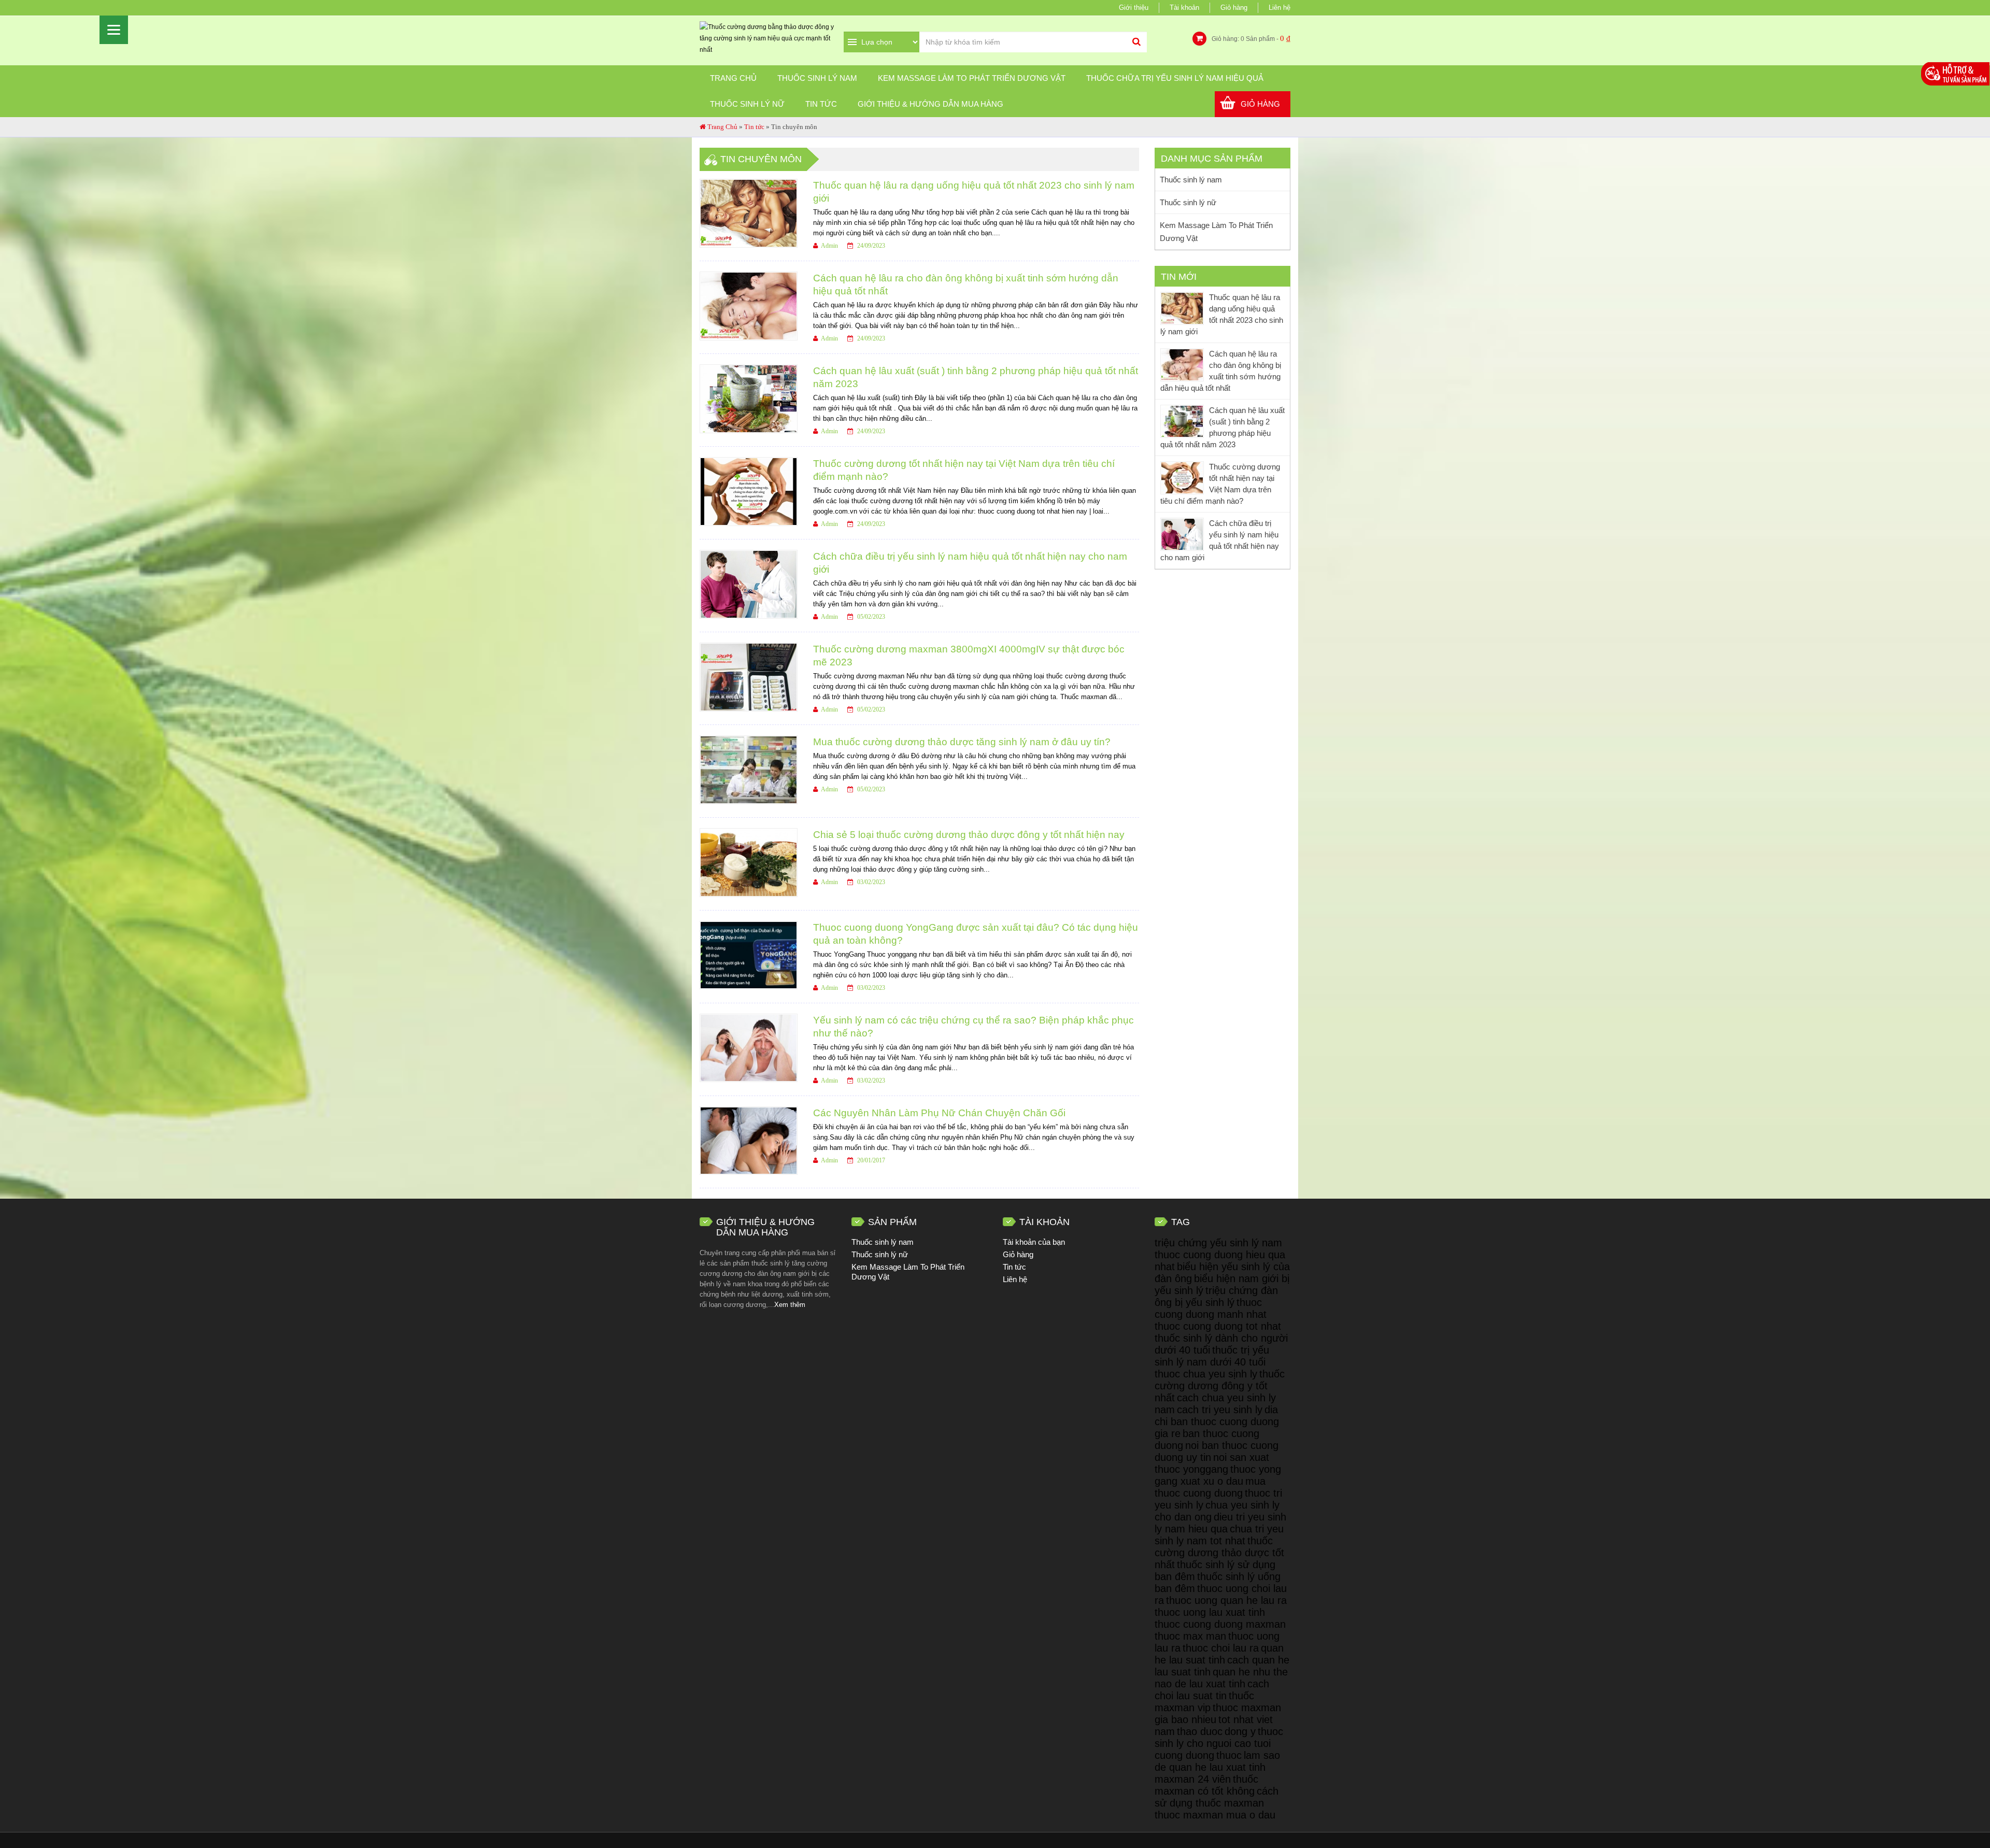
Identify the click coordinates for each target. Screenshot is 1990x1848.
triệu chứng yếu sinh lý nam (1218, 1243)
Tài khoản (1184, 8)
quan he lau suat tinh (1219, 1654)
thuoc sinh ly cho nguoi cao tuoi (1219, 1737)
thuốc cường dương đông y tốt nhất (1220, 1386)
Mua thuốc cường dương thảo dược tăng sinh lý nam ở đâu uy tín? (962, 742)
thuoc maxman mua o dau (1215, 1815)
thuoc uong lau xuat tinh (1210, 1612)
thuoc (1229, 1755)
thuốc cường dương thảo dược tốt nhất (1219, 1553)
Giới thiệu (1134, 8)
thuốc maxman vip (1204, 1702)
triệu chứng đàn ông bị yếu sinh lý (1216, 1296)
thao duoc (1200, 1731)
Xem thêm (790, 1305)
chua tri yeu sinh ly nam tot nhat (1219, 1535)
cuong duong (1184, 1755)
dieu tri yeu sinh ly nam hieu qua (1220, 1523)
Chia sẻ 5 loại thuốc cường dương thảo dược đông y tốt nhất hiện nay (969, 835)
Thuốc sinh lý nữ (747, 104)
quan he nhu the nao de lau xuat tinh (1221, 1678)
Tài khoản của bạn (1034, 1242)
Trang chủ (733, 78)
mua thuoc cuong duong (1210, 1487)
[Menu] (114, 30)
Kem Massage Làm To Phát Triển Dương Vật (972, 78)
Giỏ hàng (1234, 8)
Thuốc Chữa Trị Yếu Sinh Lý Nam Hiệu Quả (1175, 78)
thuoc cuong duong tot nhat (1218, 1326)
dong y (1240, 1731)
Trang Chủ (722, 127)
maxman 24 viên (1193, 1779)
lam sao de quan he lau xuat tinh (1217, 1761)
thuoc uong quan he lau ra (1226, 1600)
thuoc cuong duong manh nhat (1211, 1308)
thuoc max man (1190, 1636)
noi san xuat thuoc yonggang (1212, 1463)
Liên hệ (1280, 8)
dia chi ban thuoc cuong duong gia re (1217, 1421)
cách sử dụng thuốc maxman (1217, 1797)
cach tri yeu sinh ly (1220, 1410)
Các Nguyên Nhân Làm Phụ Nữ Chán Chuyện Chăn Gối (939, 1113)
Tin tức (821, 104)
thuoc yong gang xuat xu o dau (1218, 1475)
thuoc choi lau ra (1221, 1648)
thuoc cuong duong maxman (1220, 1624)
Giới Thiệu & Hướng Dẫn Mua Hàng (930, 104)
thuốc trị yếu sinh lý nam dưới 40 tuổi (1212, 1356)
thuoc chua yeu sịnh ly (1206, 1374)
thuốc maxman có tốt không (1206, 1785)
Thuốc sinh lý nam (817, 78)
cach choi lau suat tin (1212, 1690)
